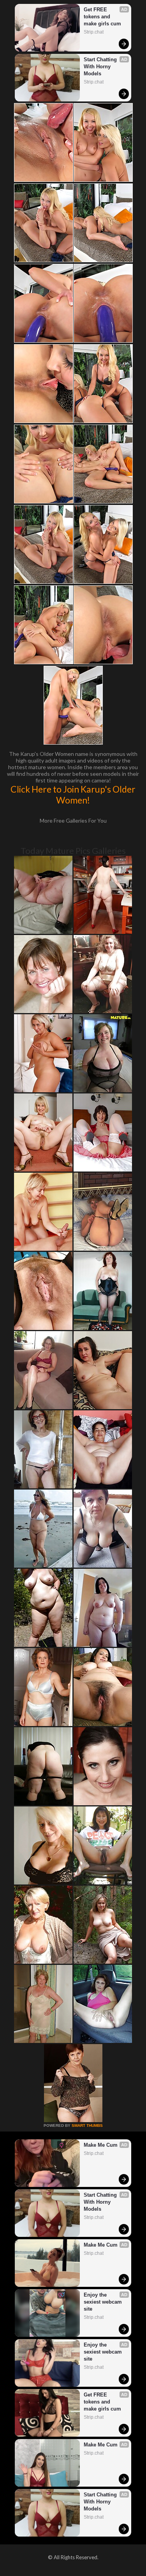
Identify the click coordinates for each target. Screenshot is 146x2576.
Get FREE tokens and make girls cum (102, 17)
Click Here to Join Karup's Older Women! (73, 795)
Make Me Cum (101, 2145)
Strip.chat (94, 32)
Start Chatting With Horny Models (101, 67)
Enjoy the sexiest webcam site (104, 2302)
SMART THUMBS (87, 2125)
